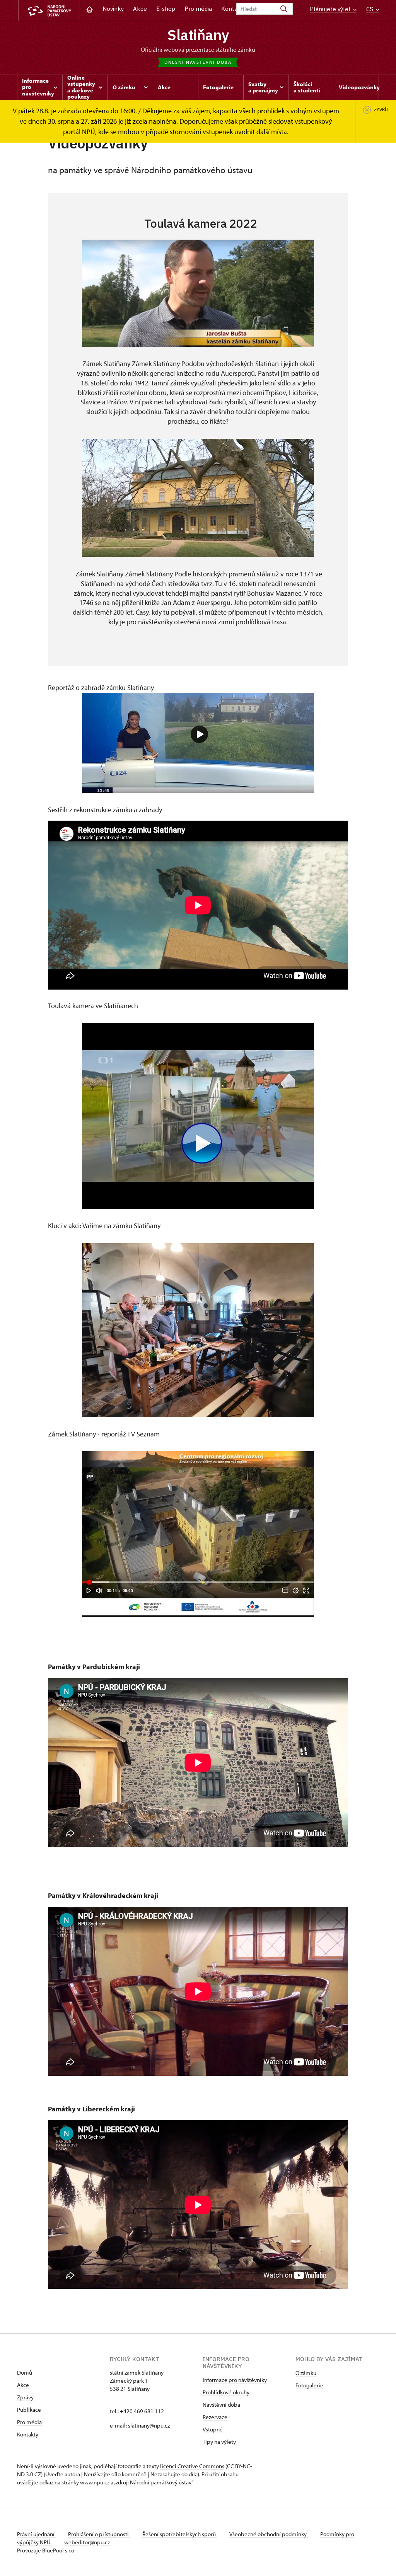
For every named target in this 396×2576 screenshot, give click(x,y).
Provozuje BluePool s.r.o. (46, 2550)
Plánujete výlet (331, 9)
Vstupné (213, 2429)
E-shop (166, 9)
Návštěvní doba (221, 2405)
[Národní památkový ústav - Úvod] (49, 11)
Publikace (29, 2410)
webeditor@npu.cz (87, 2542)
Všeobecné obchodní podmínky (269, 2534)
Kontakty (28, 2434)
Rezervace (215, 2417)
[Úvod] (90, 9)
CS (370, 9)
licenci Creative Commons (192, 2466)
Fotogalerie (309, 2385)
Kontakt (232, 9)
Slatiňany (198, 35)
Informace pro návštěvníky (235, 2380)
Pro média (198, 9)
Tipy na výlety (219, 2442)
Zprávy (25, 2397)
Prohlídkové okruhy (226, 2392)
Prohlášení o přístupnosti (99, 2534)
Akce (140, 9)
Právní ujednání (36, 2534)
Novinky (113, 9)
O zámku (306, 2373)
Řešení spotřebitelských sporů (180, 2534)
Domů (25, 2372)
